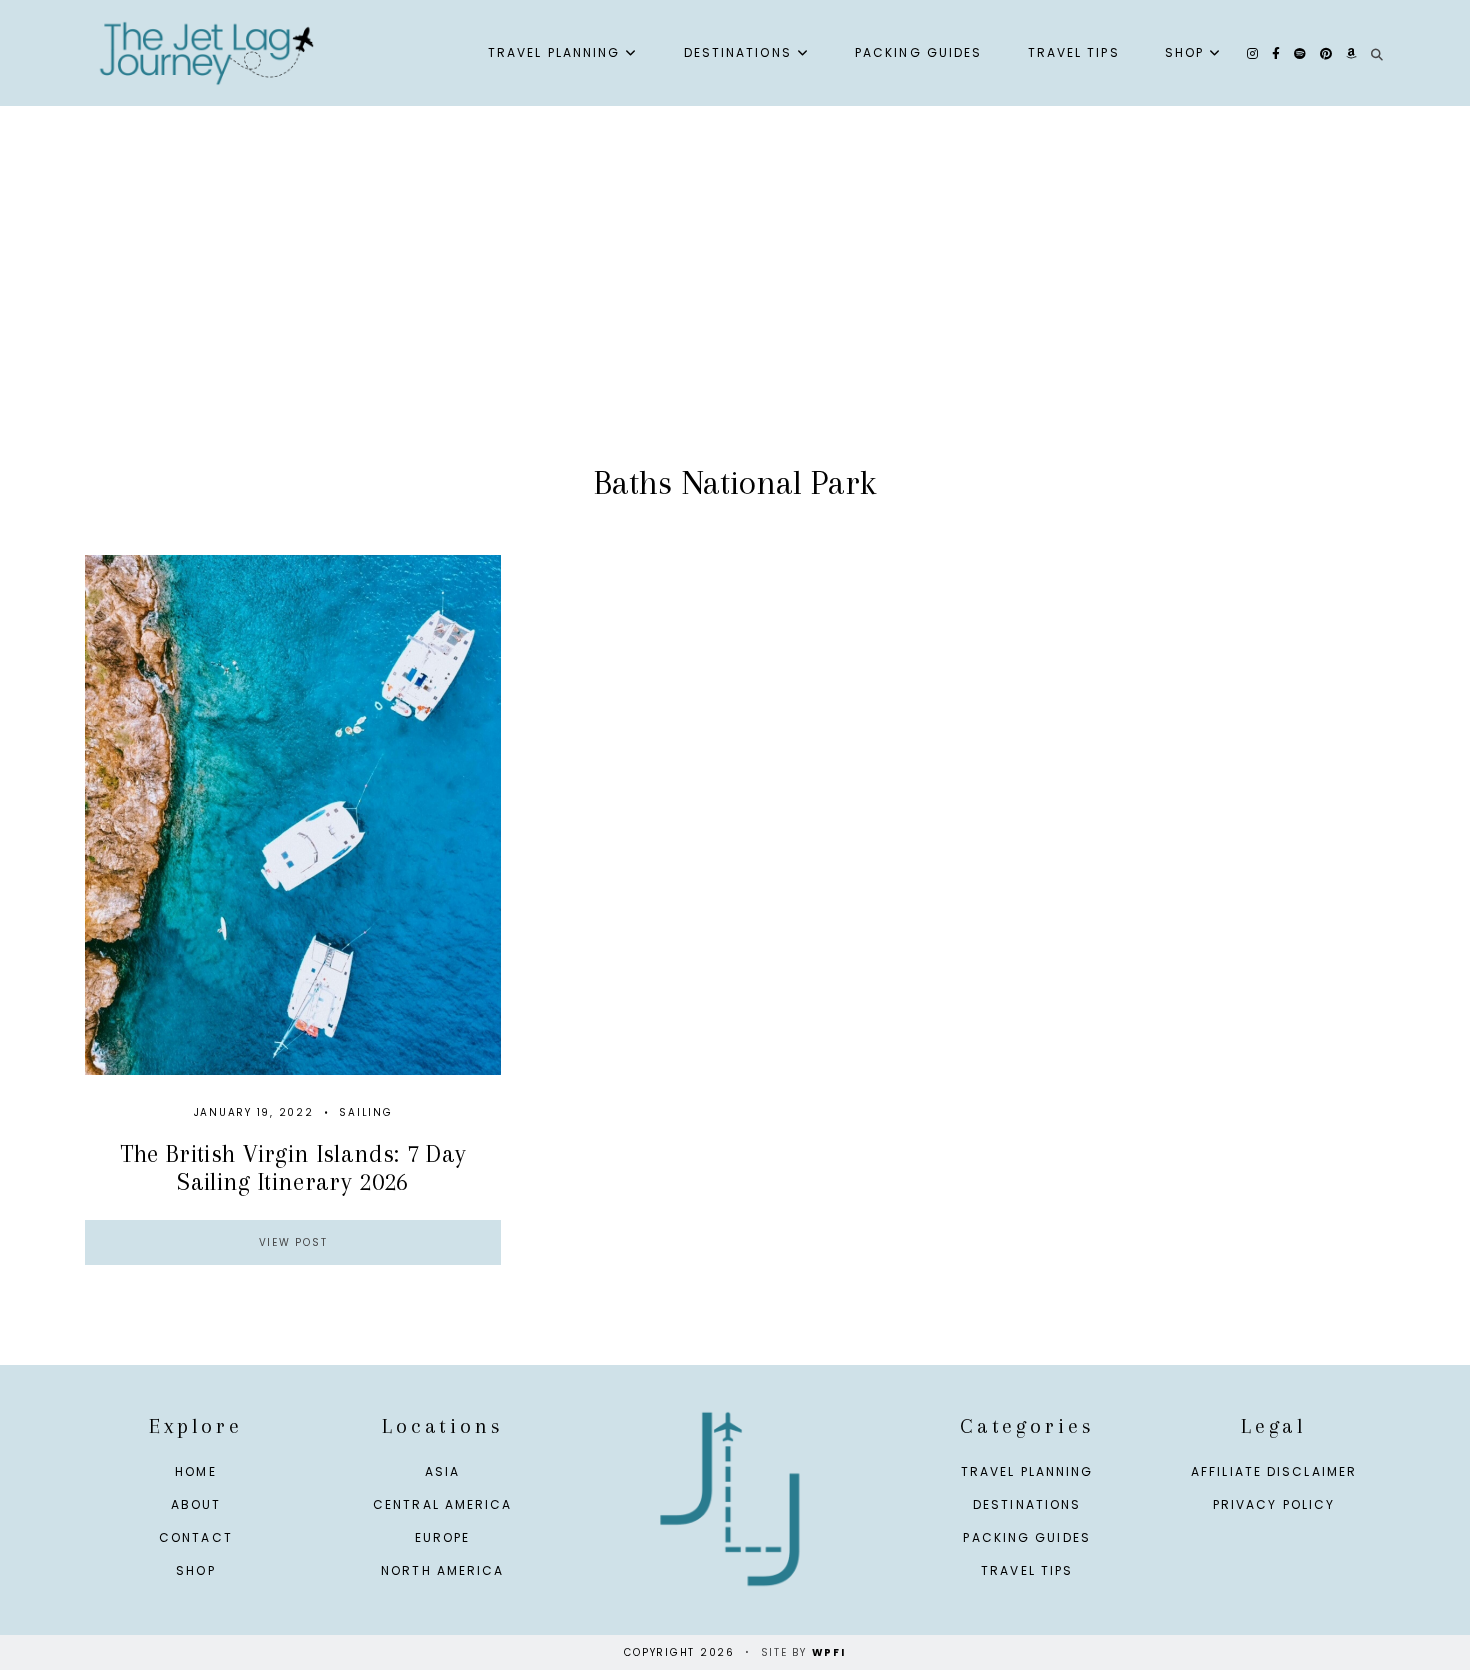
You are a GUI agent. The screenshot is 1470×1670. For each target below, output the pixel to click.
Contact (196, 1537)
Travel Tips (1074, 52)
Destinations (738, 52)
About (196, 1504)
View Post (293, 1242)
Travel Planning (554, 52)
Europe (443, 1537)
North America (442, 1570)
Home (195, 1471)
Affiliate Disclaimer (1274, 1471)
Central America (443, 1504)
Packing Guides (918, 52)
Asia (442, 1471)
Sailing (365, 1112)
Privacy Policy (1274, 1504)
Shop (1184, 52)
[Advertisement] (735, 306)
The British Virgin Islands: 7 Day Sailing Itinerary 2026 (293, 1167)
